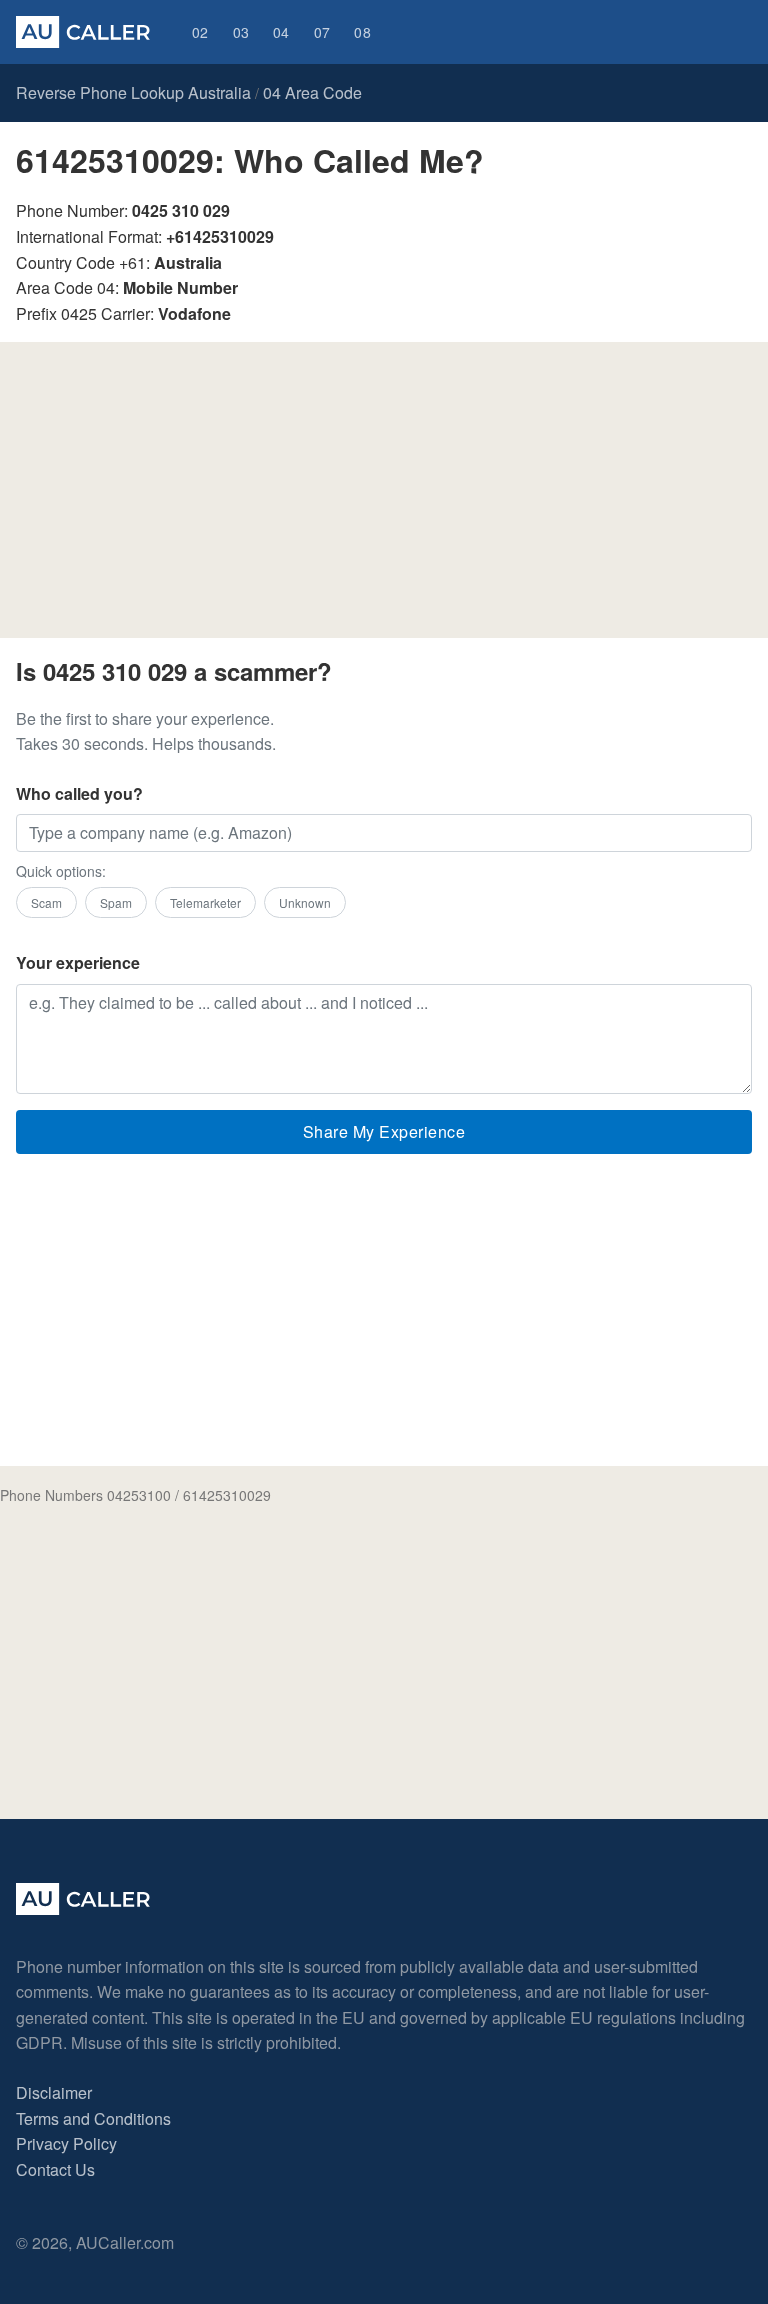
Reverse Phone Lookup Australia (133, 92)
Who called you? (79, 793)
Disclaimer (54, 2092)
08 (362, 32)
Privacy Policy (66, 2143)
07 (322, 32)
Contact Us (55, 2169)
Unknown (305, 902)
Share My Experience (384, 1131)
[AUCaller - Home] (83, 1908)
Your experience (78, 962)
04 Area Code (312, 92)
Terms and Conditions (93, 2118)
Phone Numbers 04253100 (85, 1495)
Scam (46, 902)
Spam (116, 902)
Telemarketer (205, 902)
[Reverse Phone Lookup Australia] (83, 32)
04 (281, 32)
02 (200, 32)
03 (241, 32)
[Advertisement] (384, 498)
